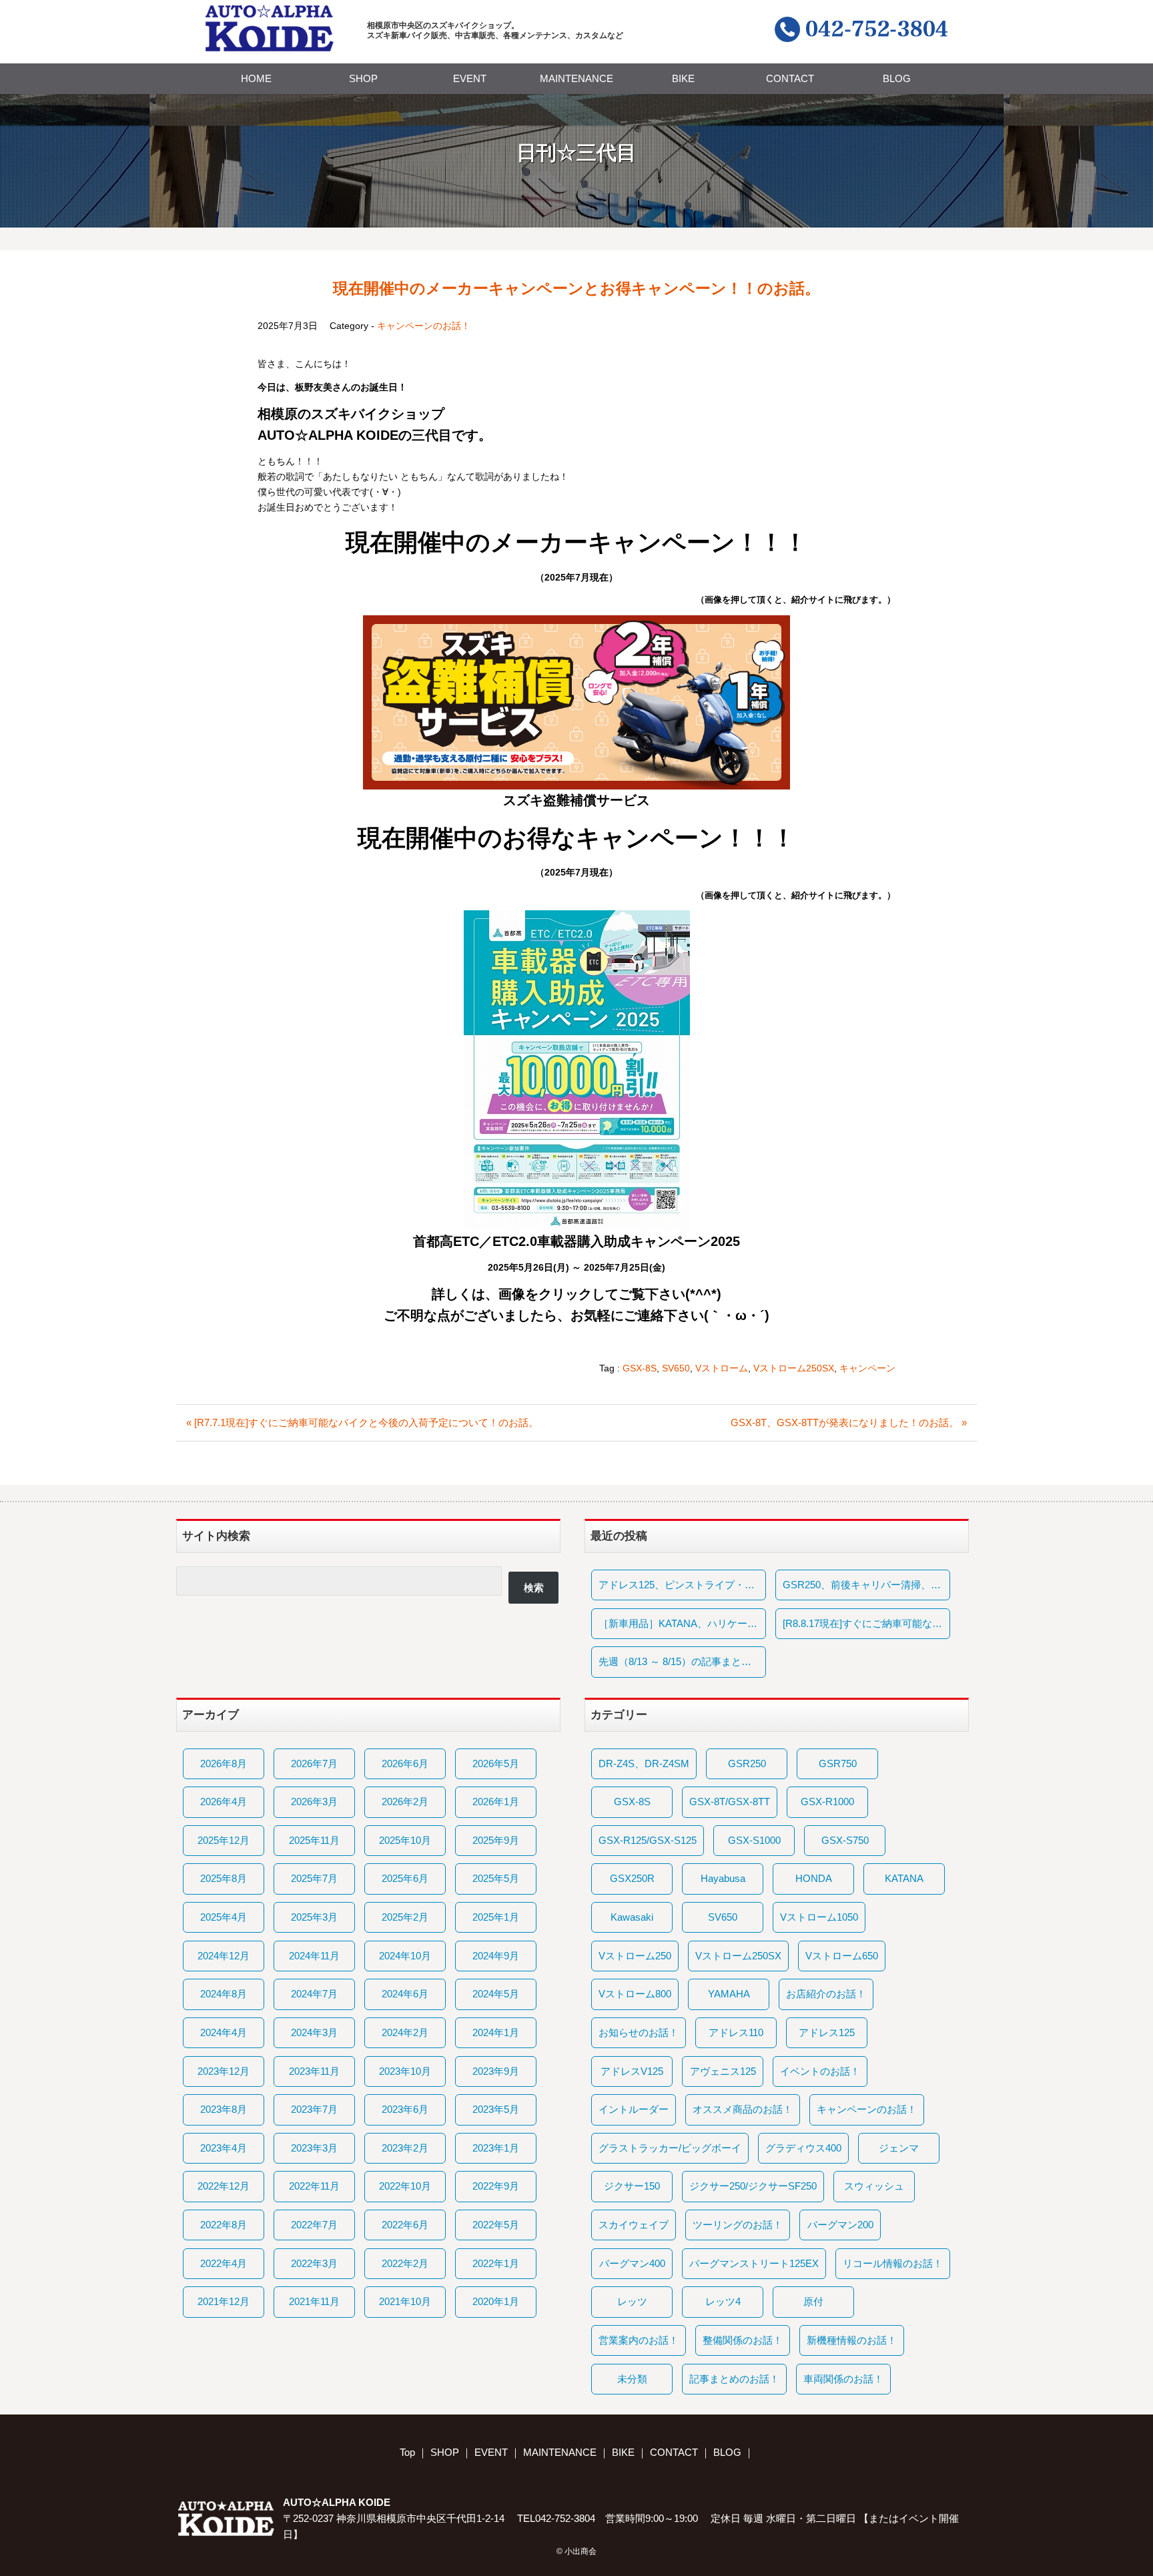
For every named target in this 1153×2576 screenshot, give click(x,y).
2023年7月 (314, 2109)
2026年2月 (405, 1802)
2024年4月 (224, 2032)
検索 (534, 1587)
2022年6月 (405, 2225)
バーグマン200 (840, 2225)
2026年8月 (224, 1763)
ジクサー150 (632, 2186)
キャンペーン (867, 1368)
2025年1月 (496, 1917)
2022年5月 (496, 2225)
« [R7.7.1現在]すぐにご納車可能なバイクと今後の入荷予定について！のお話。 (362, 1422)
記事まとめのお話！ (734, 2379)
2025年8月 (224, 1878)
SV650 (676, 1368)
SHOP (363, 78)
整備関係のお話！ (743, 2340)
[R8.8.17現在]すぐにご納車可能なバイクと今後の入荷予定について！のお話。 (866, 1623)
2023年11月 (314, 2071)
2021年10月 (405, 2301)
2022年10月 (405, 2186)
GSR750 (838, 1763)
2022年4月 (224, 2263)
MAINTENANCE (576, 78)
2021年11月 (314, 2301)
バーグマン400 (632, 2263)
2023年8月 (224, 2109)
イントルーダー (634, 2109)
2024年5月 (496, 1994)
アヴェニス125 (723, 2071)
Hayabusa (723, 1878)
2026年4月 (224, 1802)
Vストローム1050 (819, 1917)
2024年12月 (224, 1956)
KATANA (904, 1878)
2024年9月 (496, 1956)
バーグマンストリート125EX (754, 2263)
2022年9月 (496, 2186)
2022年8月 (224, 2225)
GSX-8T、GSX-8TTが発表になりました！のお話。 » (849, 1422)
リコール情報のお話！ (893, 2263)
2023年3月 (314, 2148)
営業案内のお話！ (639, 2340)
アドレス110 (736, 2032)
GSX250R (632, 1878)
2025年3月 (314, 1917)
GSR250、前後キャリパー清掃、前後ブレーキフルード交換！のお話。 (866, 1585)
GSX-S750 (845, 1840)
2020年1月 (496, 2301)
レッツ (632, 2301)
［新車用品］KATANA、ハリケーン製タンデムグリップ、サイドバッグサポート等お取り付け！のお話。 (682, 1623)
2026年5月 (496, 1763)
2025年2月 (405, 1917)
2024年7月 (314, 1994)
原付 (813, 2301)
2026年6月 (405, 1763)
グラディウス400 (803, 2148)
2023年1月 (496, 2148)
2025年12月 (224, 1840)
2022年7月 (314, 2225)
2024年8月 (224, 1994)
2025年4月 (224, 1917)
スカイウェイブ (634, 2225)
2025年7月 (314, 1878)
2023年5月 (496, 2109)
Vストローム (722, 1368)
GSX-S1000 (754, 1840)
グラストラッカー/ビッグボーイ (670, 2148)
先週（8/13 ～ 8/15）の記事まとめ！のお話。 (682, 1661)
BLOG (897, 78)
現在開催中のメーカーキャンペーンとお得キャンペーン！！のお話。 (576, 288)
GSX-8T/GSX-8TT (730, 1802)
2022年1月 (496, 2263)
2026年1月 (496, 1802)
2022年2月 (405, 2263)
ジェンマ (899, 2148)
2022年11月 (314, 2186)
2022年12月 (224, 2186)
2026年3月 (314, 1802)
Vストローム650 (842, 1956)
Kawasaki (632, 1917)
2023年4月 (224, 2148)
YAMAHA (729, 1994)
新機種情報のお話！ (852, 2340)
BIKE (683, 78)
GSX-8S (640, 1368)
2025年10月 (405, 1840)
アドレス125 (827, 2032)
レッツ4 (723, 2301)
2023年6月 (405, 2109)
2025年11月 (314, 1840)
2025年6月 (405, 1878)
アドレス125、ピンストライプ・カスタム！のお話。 (682, 1585)
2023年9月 (496, 2071)
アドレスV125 (632, 2071)
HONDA (814, 1878)
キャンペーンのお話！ (424, 326)
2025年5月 (496, 1878)
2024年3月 (314, 2032)
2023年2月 (405, 2148)
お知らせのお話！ (639, 2032)
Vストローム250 (635, 1956)
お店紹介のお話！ (826, 1994)
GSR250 (747, 1763)
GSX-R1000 (827, 1802)
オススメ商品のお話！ (743, 2109)
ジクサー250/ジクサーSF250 (753, 2186)
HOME (256, 78)
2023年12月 (224, 2071)
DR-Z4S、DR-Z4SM (644, 1763)
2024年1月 (496, 2032)
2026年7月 (314, 1763)
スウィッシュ (874, 2186)
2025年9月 (496, 1840)
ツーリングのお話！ (738, 2225)
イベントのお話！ (820, 2071)
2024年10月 (405, 1956)
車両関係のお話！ (843, 2379)
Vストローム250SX (794, 1368)
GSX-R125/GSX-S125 (648, 1840)
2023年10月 (405, 2071)
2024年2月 (405, 2032)
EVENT (470, 78)
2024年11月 (314, 1956)
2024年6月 (405, 1994)
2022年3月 (314, 2263)
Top (407, 2452)
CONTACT (790, 78)
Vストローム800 (635, 1994)
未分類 (632, 2379)
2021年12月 (224, 2301)
